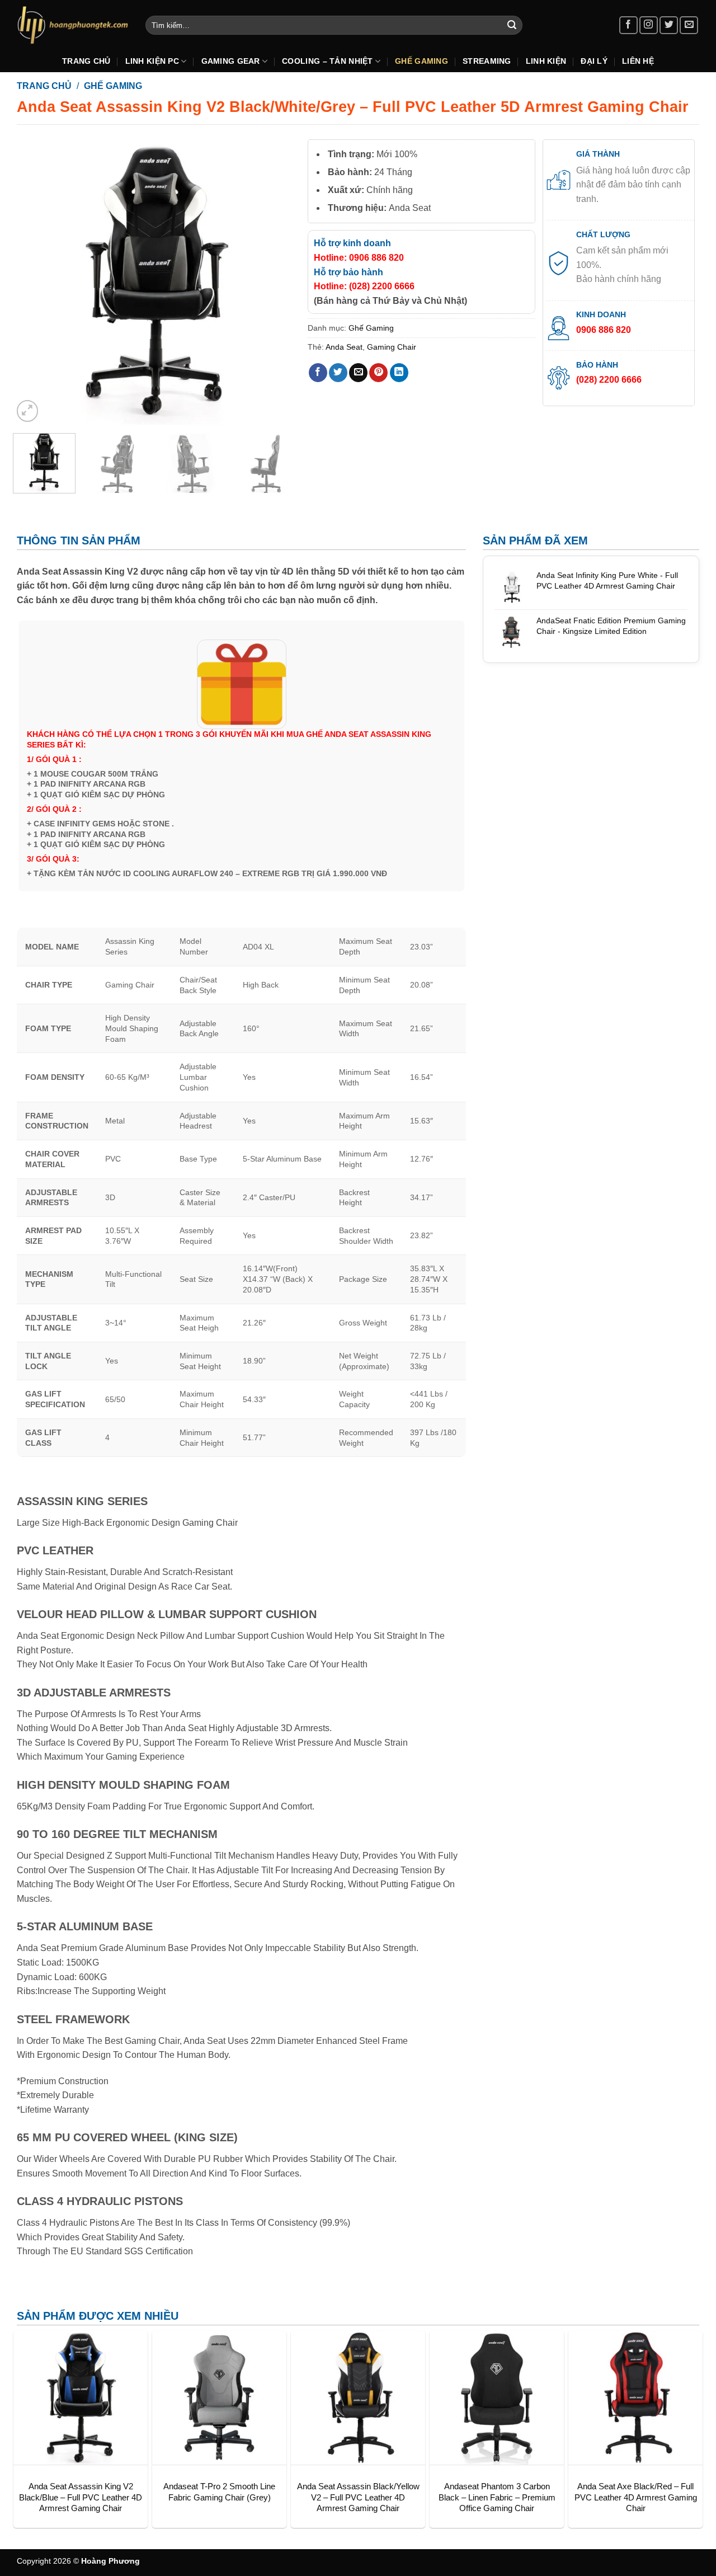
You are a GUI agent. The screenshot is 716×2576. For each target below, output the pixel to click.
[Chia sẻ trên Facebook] (318, 373)
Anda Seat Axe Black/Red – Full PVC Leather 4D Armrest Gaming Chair (636, 2497)
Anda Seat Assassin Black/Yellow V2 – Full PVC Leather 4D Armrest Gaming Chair (358, 2497)
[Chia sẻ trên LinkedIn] (399, 373)
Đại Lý (594, 61)
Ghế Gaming (421, 61)
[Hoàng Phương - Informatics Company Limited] (73, 25)
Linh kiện (546, 61)
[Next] (278, 282)
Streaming (487, 61)
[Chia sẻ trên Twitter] (338, 373)
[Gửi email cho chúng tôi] (689, 25)
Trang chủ (44, 86)
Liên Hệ (638, 61)
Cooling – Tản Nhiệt (327, 61)
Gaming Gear (231, 61)
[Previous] (32, 282)
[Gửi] (512, 25)
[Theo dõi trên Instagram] (649, 25)
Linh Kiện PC (152, 61)
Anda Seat (344, 347)
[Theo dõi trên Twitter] (669, 25)
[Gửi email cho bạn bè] (358, 373)
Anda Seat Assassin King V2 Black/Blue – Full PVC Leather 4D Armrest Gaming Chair (81, 2497)
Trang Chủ (86, 61)
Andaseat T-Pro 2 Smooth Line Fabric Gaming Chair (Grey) (219, 2492)
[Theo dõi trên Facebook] (628, 25)
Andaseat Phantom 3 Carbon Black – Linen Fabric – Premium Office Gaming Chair (497, 2497)
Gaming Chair (392, 347)
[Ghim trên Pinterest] (378, 373)
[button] (28, 411)
